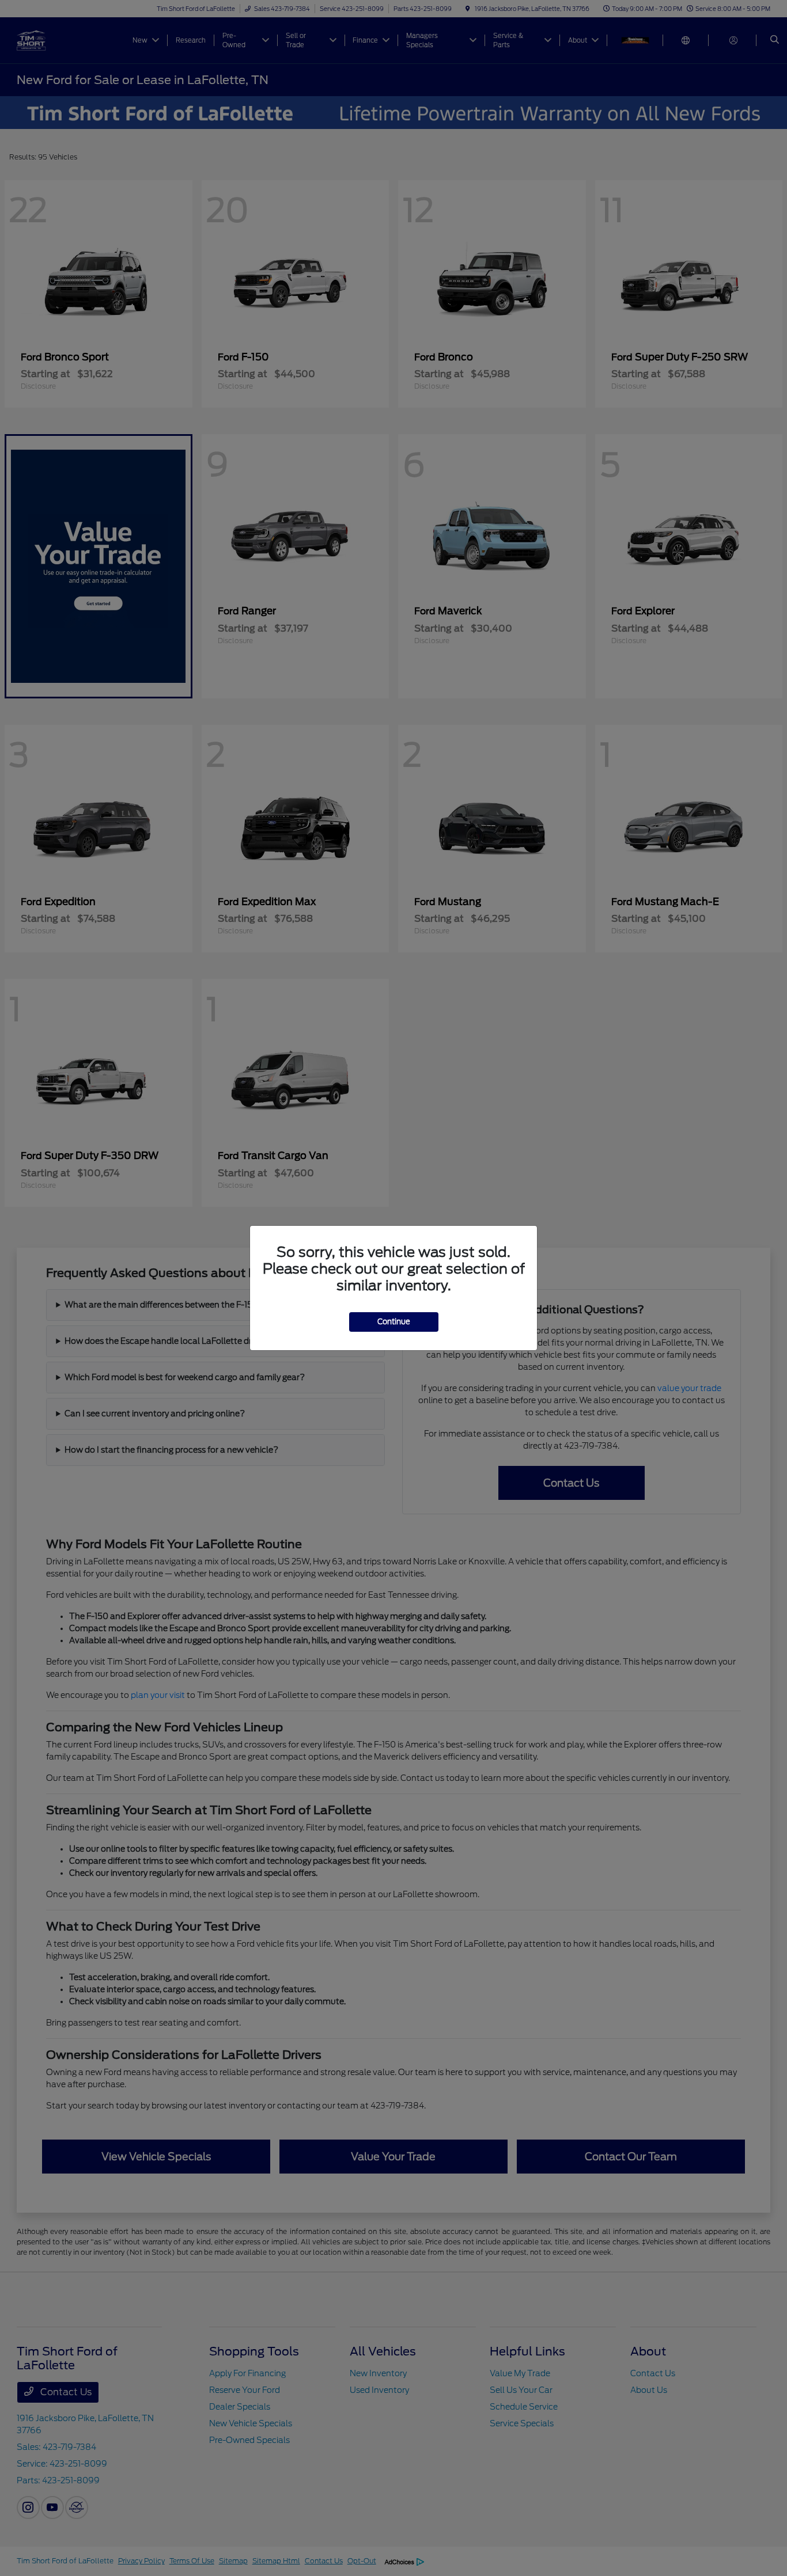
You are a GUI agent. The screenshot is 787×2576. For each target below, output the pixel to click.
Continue (394, 1322)
